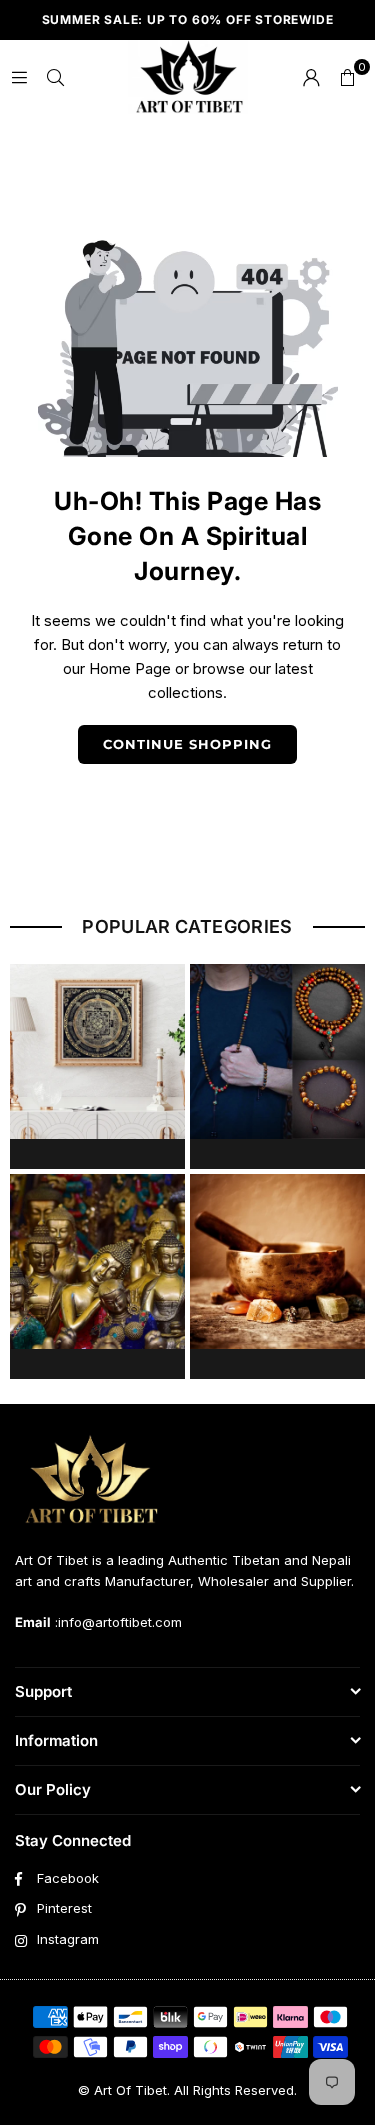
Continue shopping (187, 744)
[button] (347, 77)
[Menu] (19, 76)
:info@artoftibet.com (116, 1622)
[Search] (55, 76)
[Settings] (311, 77)
